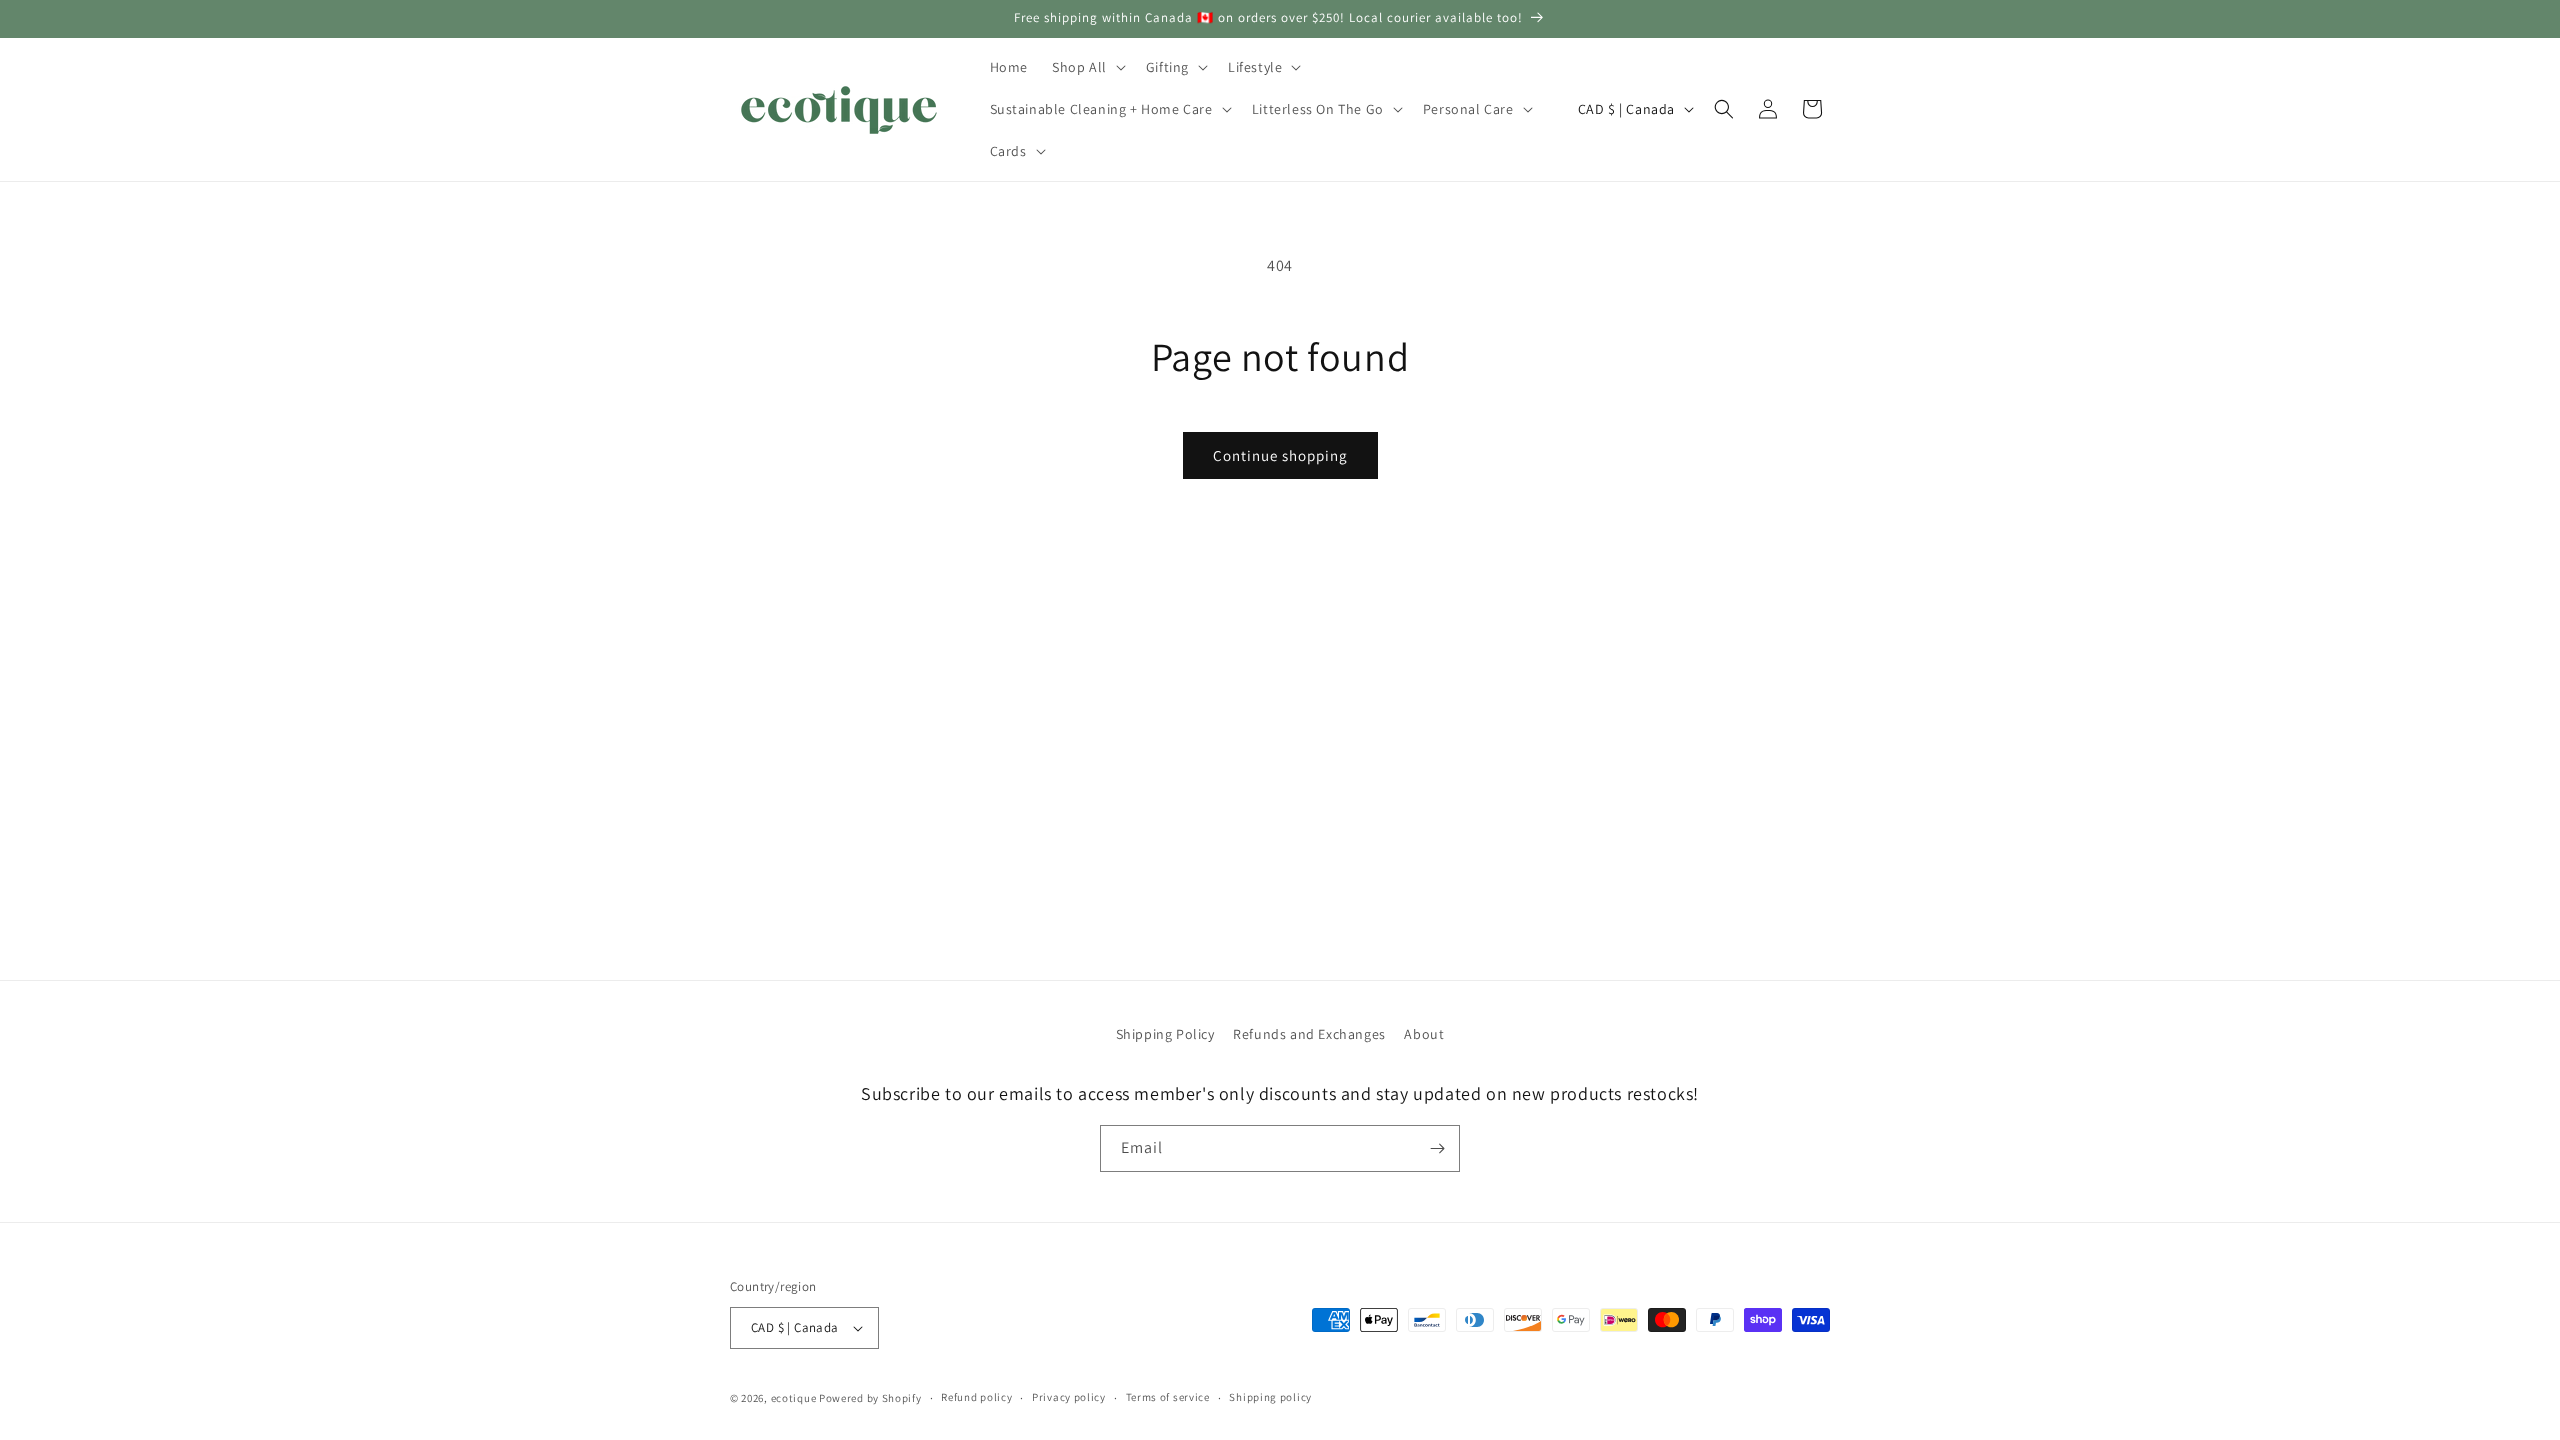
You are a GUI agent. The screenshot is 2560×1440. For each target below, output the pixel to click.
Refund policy (976, 1397)
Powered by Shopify (870, 1398)
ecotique (795, 1398)
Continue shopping (1280, 455)
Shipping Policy (1165, 1034)
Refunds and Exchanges (1309, 1034)
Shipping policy (1270, 1397)
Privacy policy (1069, 1397)
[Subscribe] (1437, 1148)
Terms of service (1168, 1397)
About (1424, 1034)
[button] (1087, 67)
